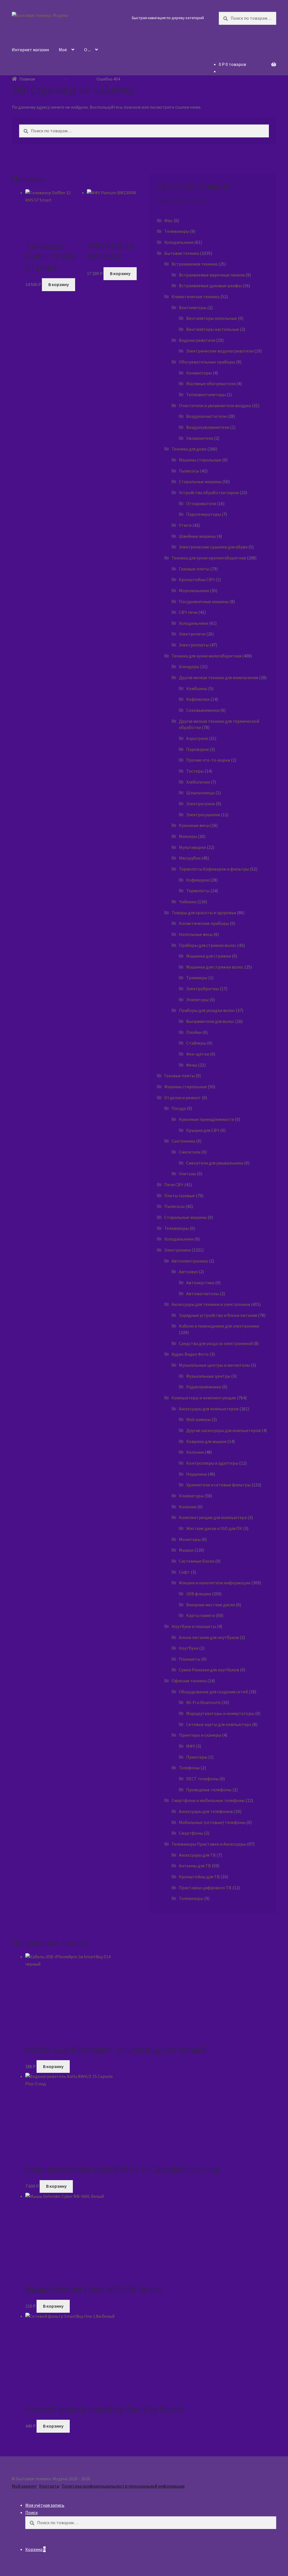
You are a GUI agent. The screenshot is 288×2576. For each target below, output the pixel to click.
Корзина (35, 2549)
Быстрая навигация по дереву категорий (168, 18)
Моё (63, 50)
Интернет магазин (30, 50)
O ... (87, 50)
